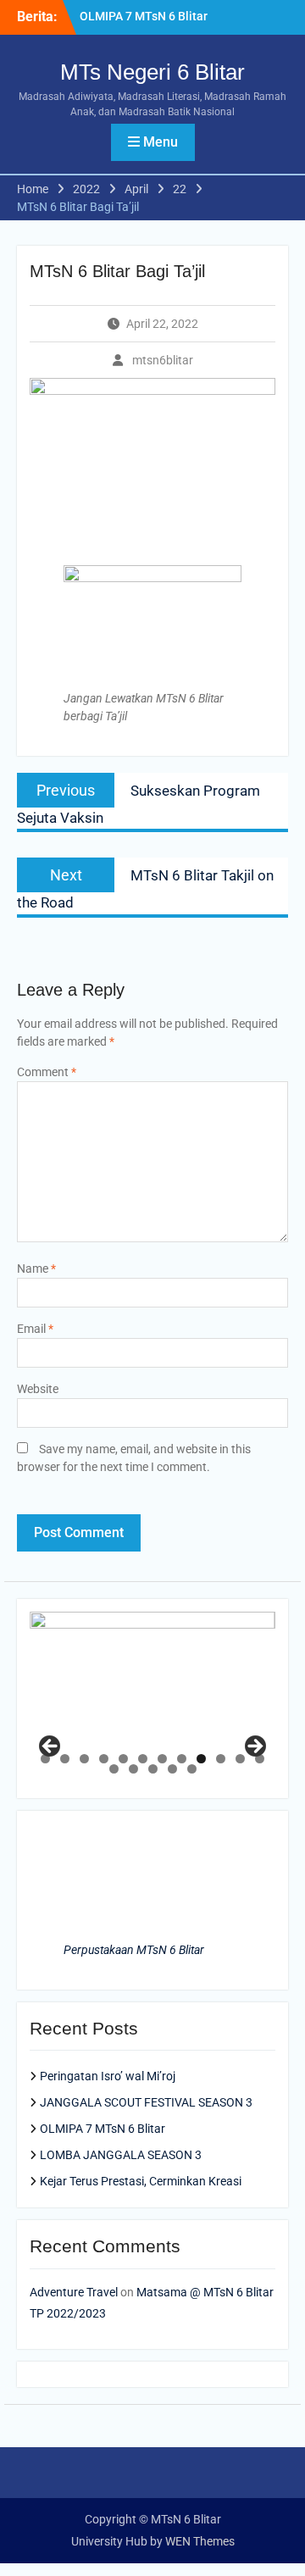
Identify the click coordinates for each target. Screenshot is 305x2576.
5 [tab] (123, 1759)
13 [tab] (114, 1769)
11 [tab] (240, 1759)
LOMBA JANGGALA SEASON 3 (121, 2155)
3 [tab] (84, 1759)
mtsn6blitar (163, 360)
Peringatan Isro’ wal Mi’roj (108, 2076)
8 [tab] (182, 1759)
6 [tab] (143, 1759)
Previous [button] (51, 1747)
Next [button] (254, 1747)
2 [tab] (65, 1759)
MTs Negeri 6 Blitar (152, 72)
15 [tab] (153, 1769)
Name (36, 1269)
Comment (47, 1072)
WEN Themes (200, 2541)
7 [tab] (162, 1759)
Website (38, 1389)
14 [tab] (133, 1769)
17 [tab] (192, 1769)
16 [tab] (172, 1769)
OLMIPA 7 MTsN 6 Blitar (144, 16)
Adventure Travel (74, 2292)
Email (35, 1329)
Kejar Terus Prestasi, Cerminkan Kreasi (141, 2181)
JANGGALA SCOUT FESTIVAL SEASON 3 (146, 2102)
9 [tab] (201, 1759)
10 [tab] (221, 1759)
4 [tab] (104, 1759)
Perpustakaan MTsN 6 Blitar (134, 1950)
